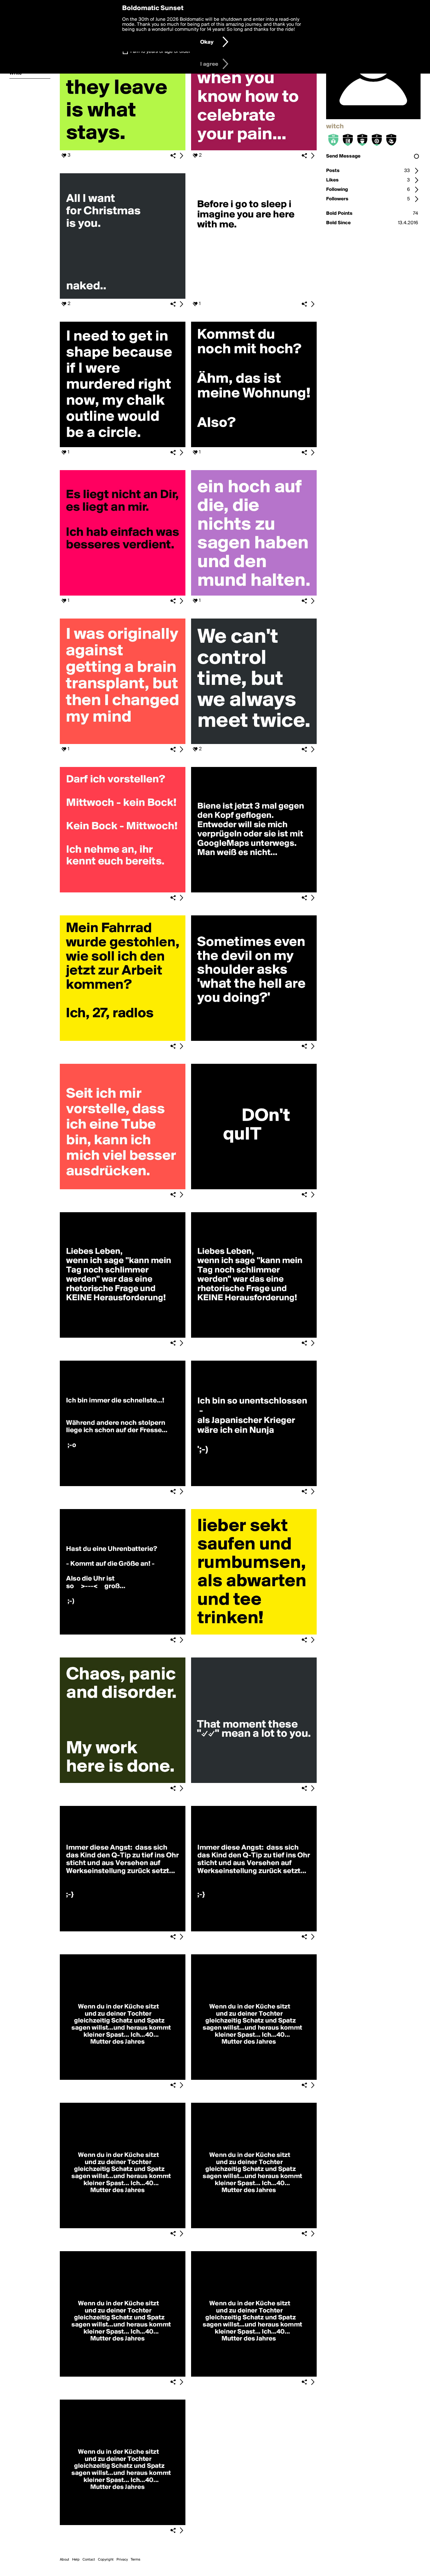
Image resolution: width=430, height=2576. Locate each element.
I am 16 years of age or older (160, 52)
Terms (136, 2560)
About (65, 2560)
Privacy (122, 2560)
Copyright (106, 2560)
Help (76, 2560)
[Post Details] (181, 156)
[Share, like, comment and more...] (123, 149)
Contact (89, 2560)
